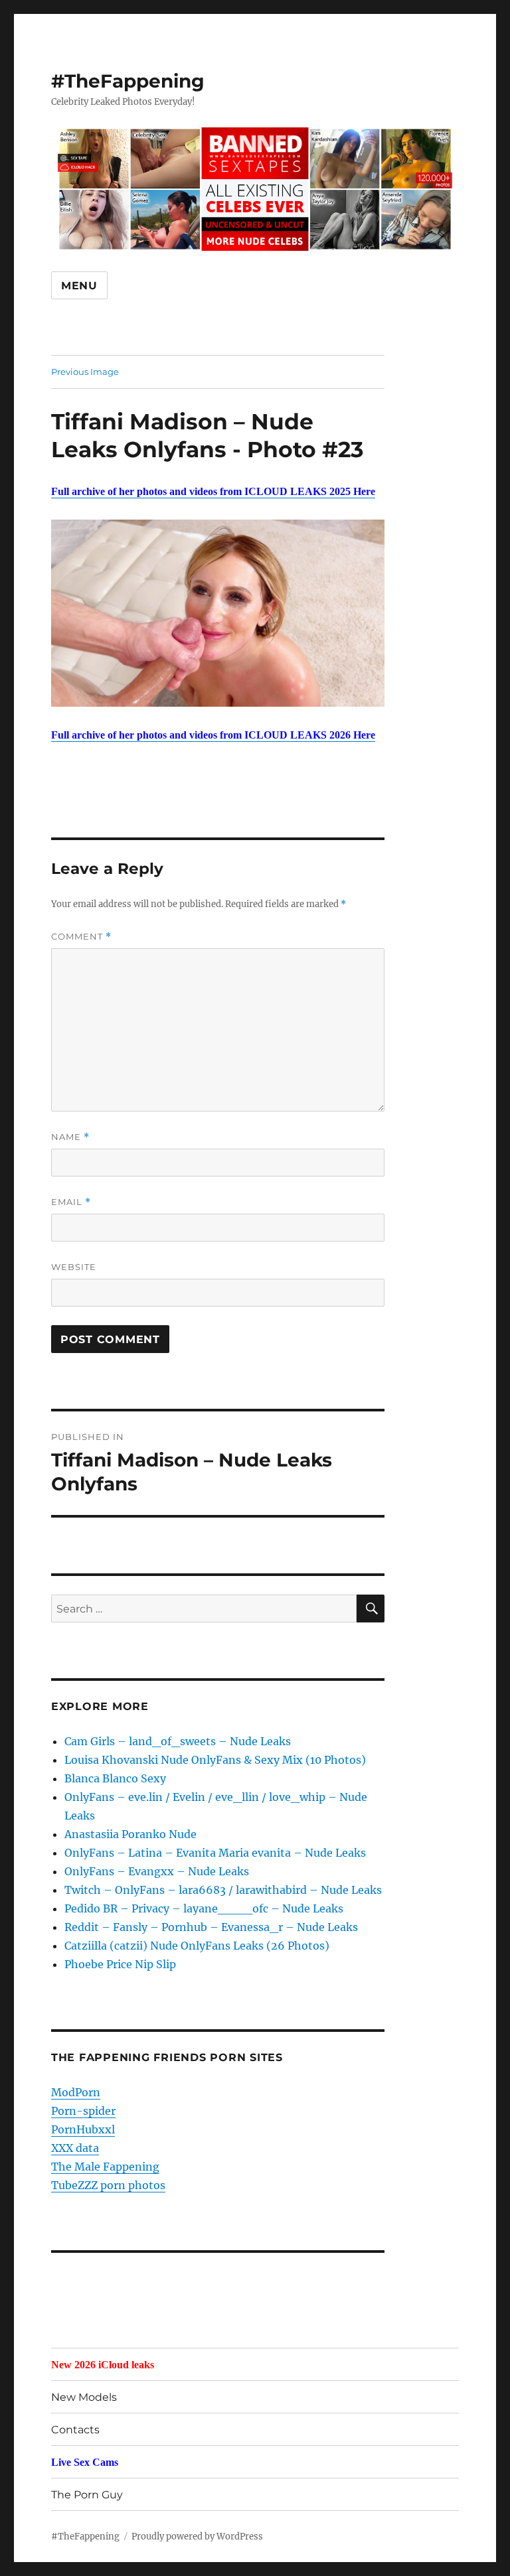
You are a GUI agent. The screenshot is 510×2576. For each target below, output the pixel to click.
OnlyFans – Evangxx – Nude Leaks (157, 1871)
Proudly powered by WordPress (197, 2537)
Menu (79, 286)
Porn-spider (83, 2111)
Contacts (75, 2430)
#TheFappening (128, 81)
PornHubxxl (83, 2129)
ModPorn (76, 2092)
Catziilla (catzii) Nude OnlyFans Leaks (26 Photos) (197, 1946)
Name (70, 1137)
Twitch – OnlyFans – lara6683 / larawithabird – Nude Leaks (223, 1890)
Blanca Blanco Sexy (115, 1778)
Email (71, 1202)
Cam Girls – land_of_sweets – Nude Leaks (178, 1741)
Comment (81, 937)
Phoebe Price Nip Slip (120, 1964)
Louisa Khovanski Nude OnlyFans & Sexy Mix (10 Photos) (215, 1760)
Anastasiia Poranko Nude (130, 1834)
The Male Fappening (105, 2167)
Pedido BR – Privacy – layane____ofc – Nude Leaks (204, 1908)
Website (74, 1267)
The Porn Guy (87, 2495)
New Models (84, 2397)
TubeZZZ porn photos (108, 2185)
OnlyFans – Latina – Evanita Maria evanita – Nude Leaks (215, 1853)
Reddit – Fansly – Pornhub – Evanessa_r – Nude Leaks (211, 1927)
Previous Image (85, 372)
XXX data (75, 2148)
